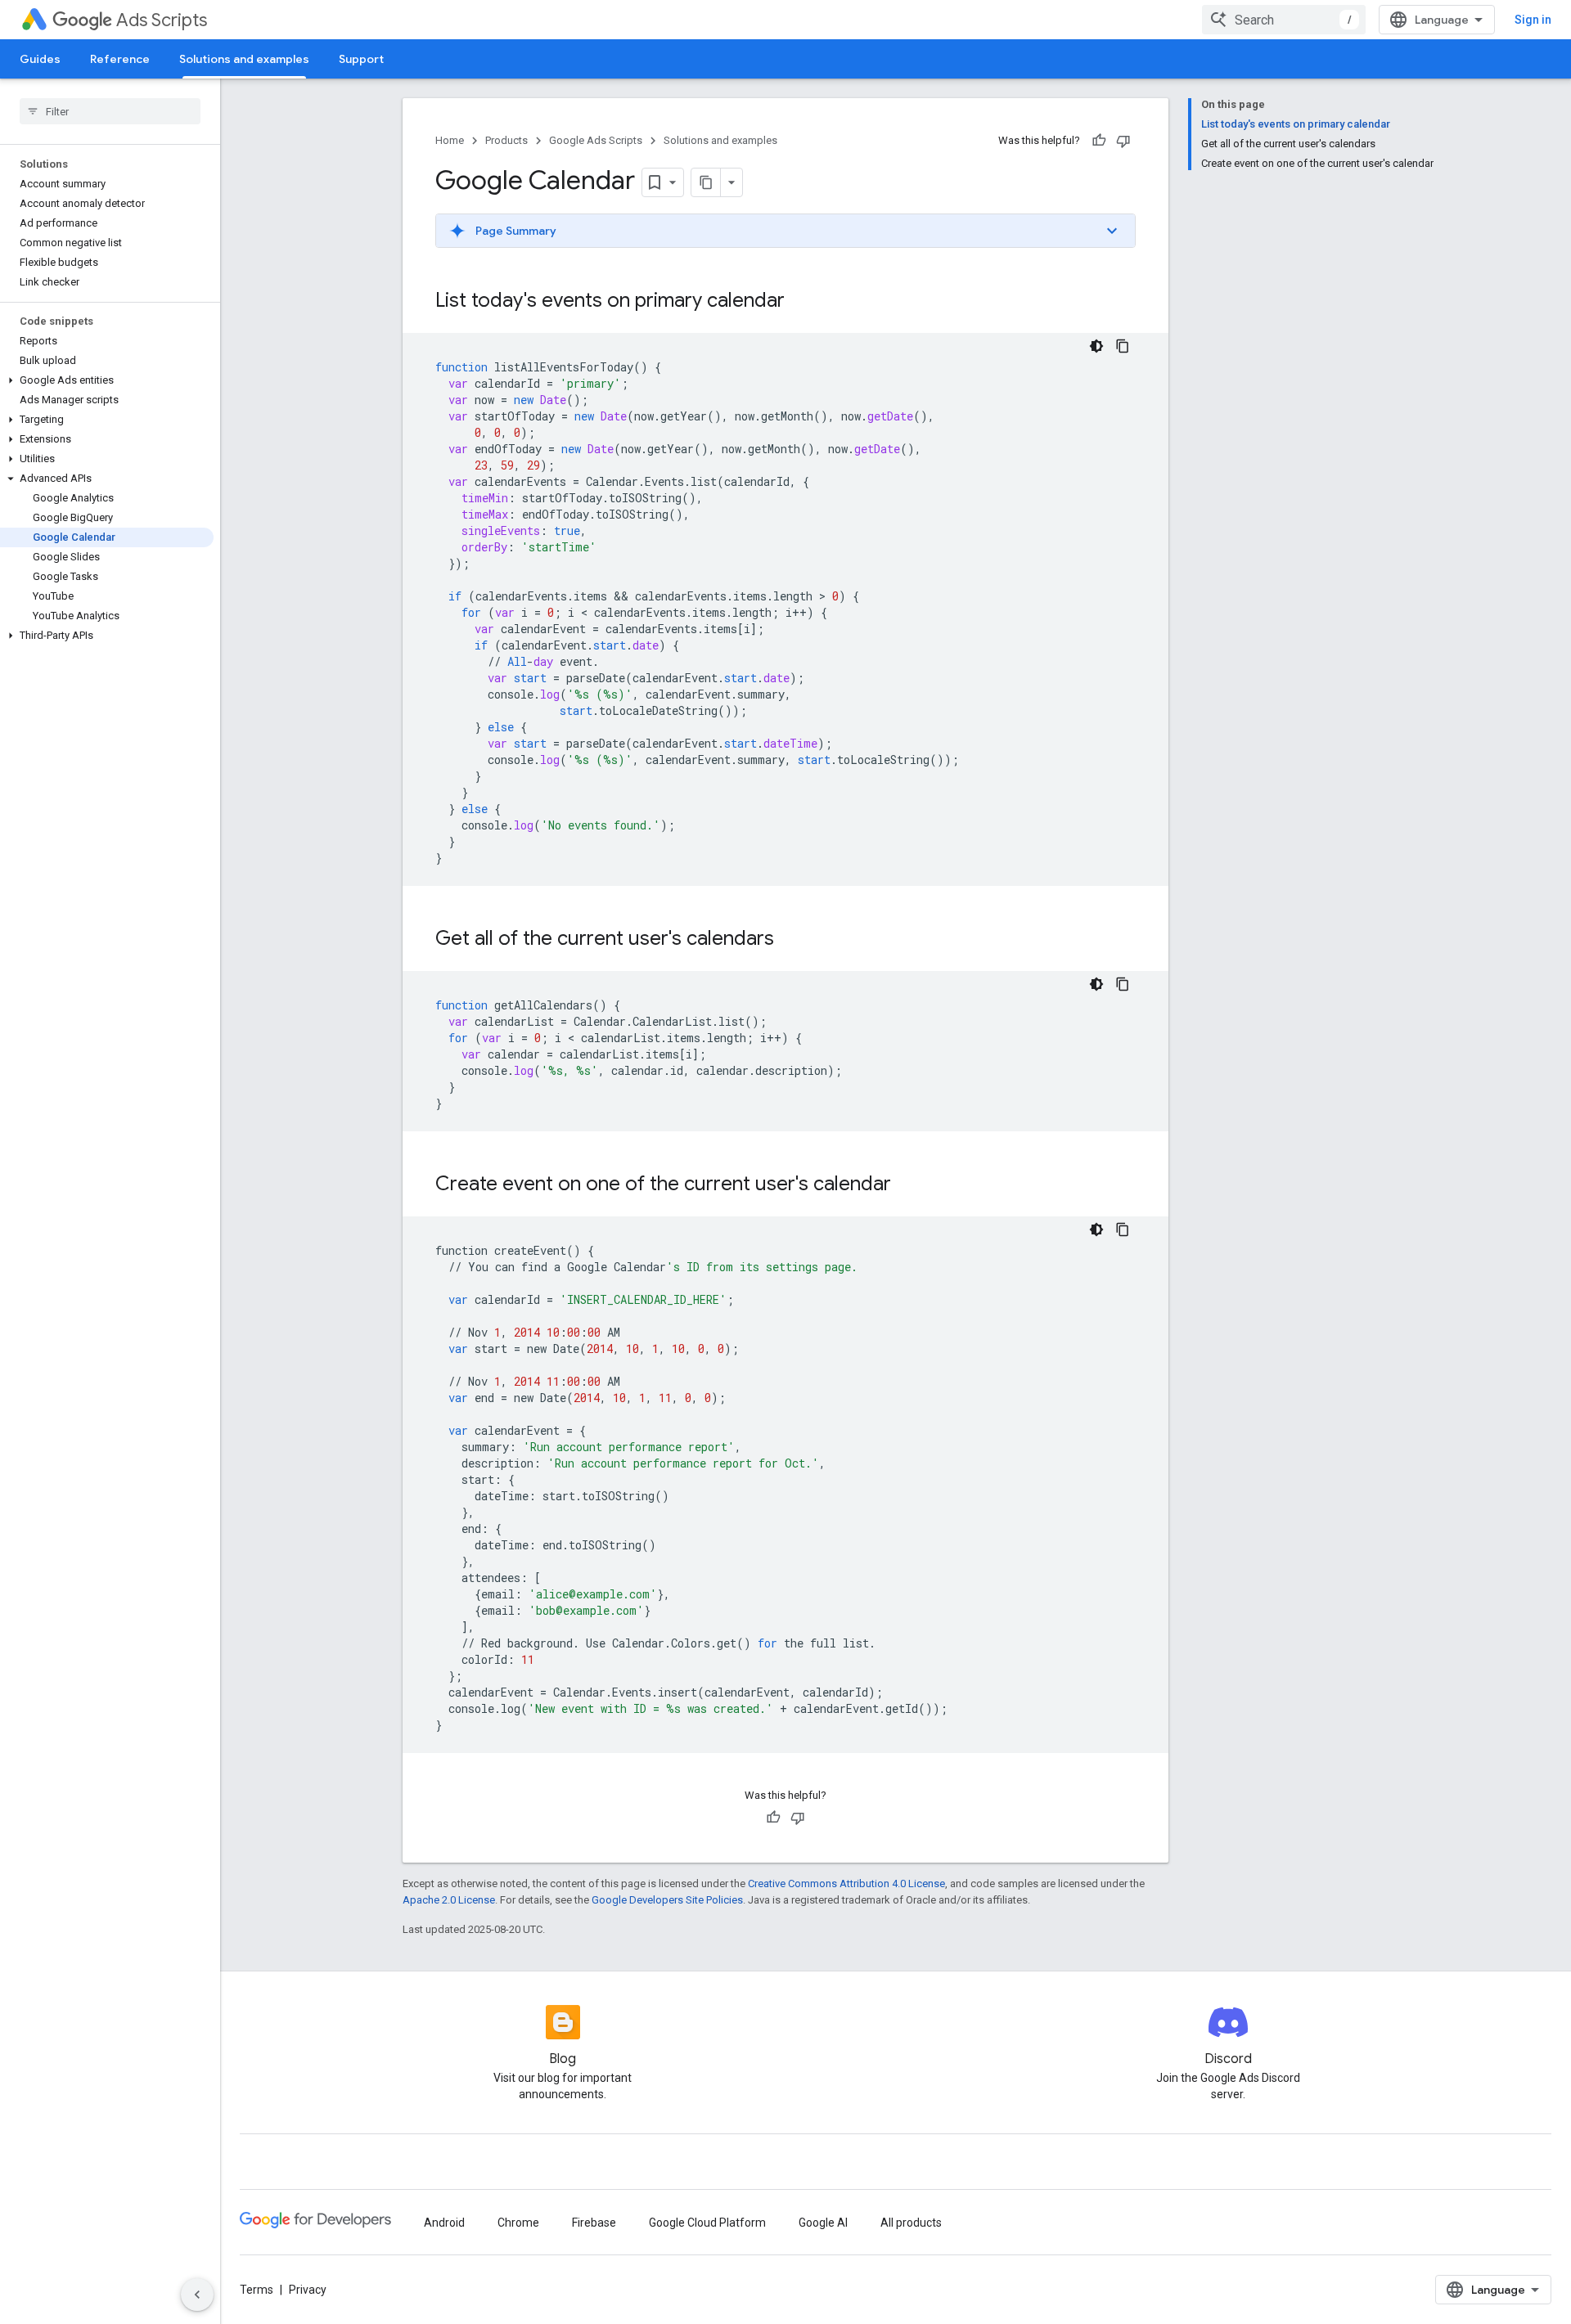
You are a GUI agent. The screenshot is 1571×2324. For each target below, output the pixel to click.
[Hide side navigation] (197, 2295)
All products (911, 2223)
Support (361, 59)
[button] (107, 380)
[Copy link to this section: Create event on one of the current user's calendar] (907, 1185)
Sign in (1533, 20)
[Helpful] (1099, 141)
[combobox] (1284, 20)
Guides (40, 59)
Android (444, 2223)
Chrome (518, 2223)
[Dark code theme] (1096, 346)
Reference (120, 59)
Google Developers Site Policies (667, 1900)
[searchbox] (110, 111)
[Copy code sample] (1123, 346)
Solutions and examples (244, 59)
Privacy (308, 2290)
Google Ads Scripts (596, 140)
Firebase (594, 2223)
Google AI (823, 2223)
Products (506, 140)
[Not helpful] (1123, 141)
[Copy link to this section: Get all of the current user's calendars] (790, 940)
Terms (257, 2290)
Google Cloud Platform (707, 2223)
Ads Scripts (162, 20)
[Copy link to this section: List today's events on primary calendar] (801, 302)
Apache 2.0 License (449, 1900)
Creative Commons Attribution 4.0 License (846, 1883)
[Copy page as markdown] (706, 182)
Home (450, 140)
